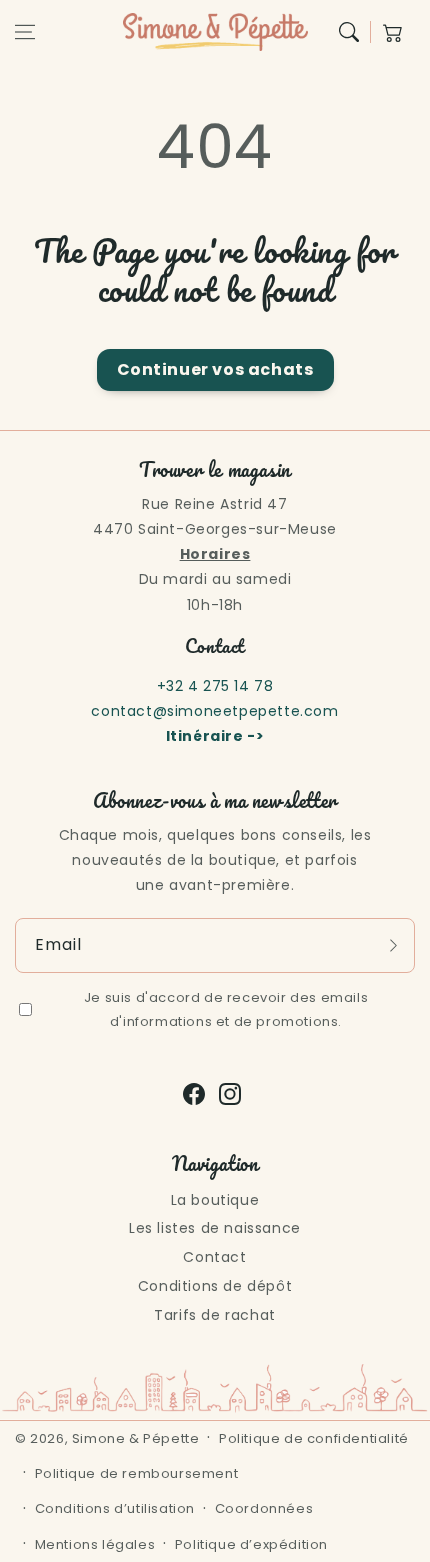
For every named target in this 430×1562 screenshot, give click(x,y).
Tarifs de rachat (215, 1315)
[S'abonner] (393, 945)
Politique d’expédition (251, 1544)
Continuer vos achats (215, 369)
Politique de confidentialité (314, 1438)
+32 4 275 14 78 (215, 686)
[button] (25, 32)
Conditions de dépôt (215, 1286)
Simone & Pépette (136, 1438)
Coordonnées (264, 1508)
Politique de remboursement (137, 1473)
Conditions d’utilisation (115, 1508)
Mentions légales (95, 1544)
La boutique (215, 1200)
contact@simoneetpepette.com (214, 711)
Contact (214, 1257)
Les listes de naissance (215, 1228)
